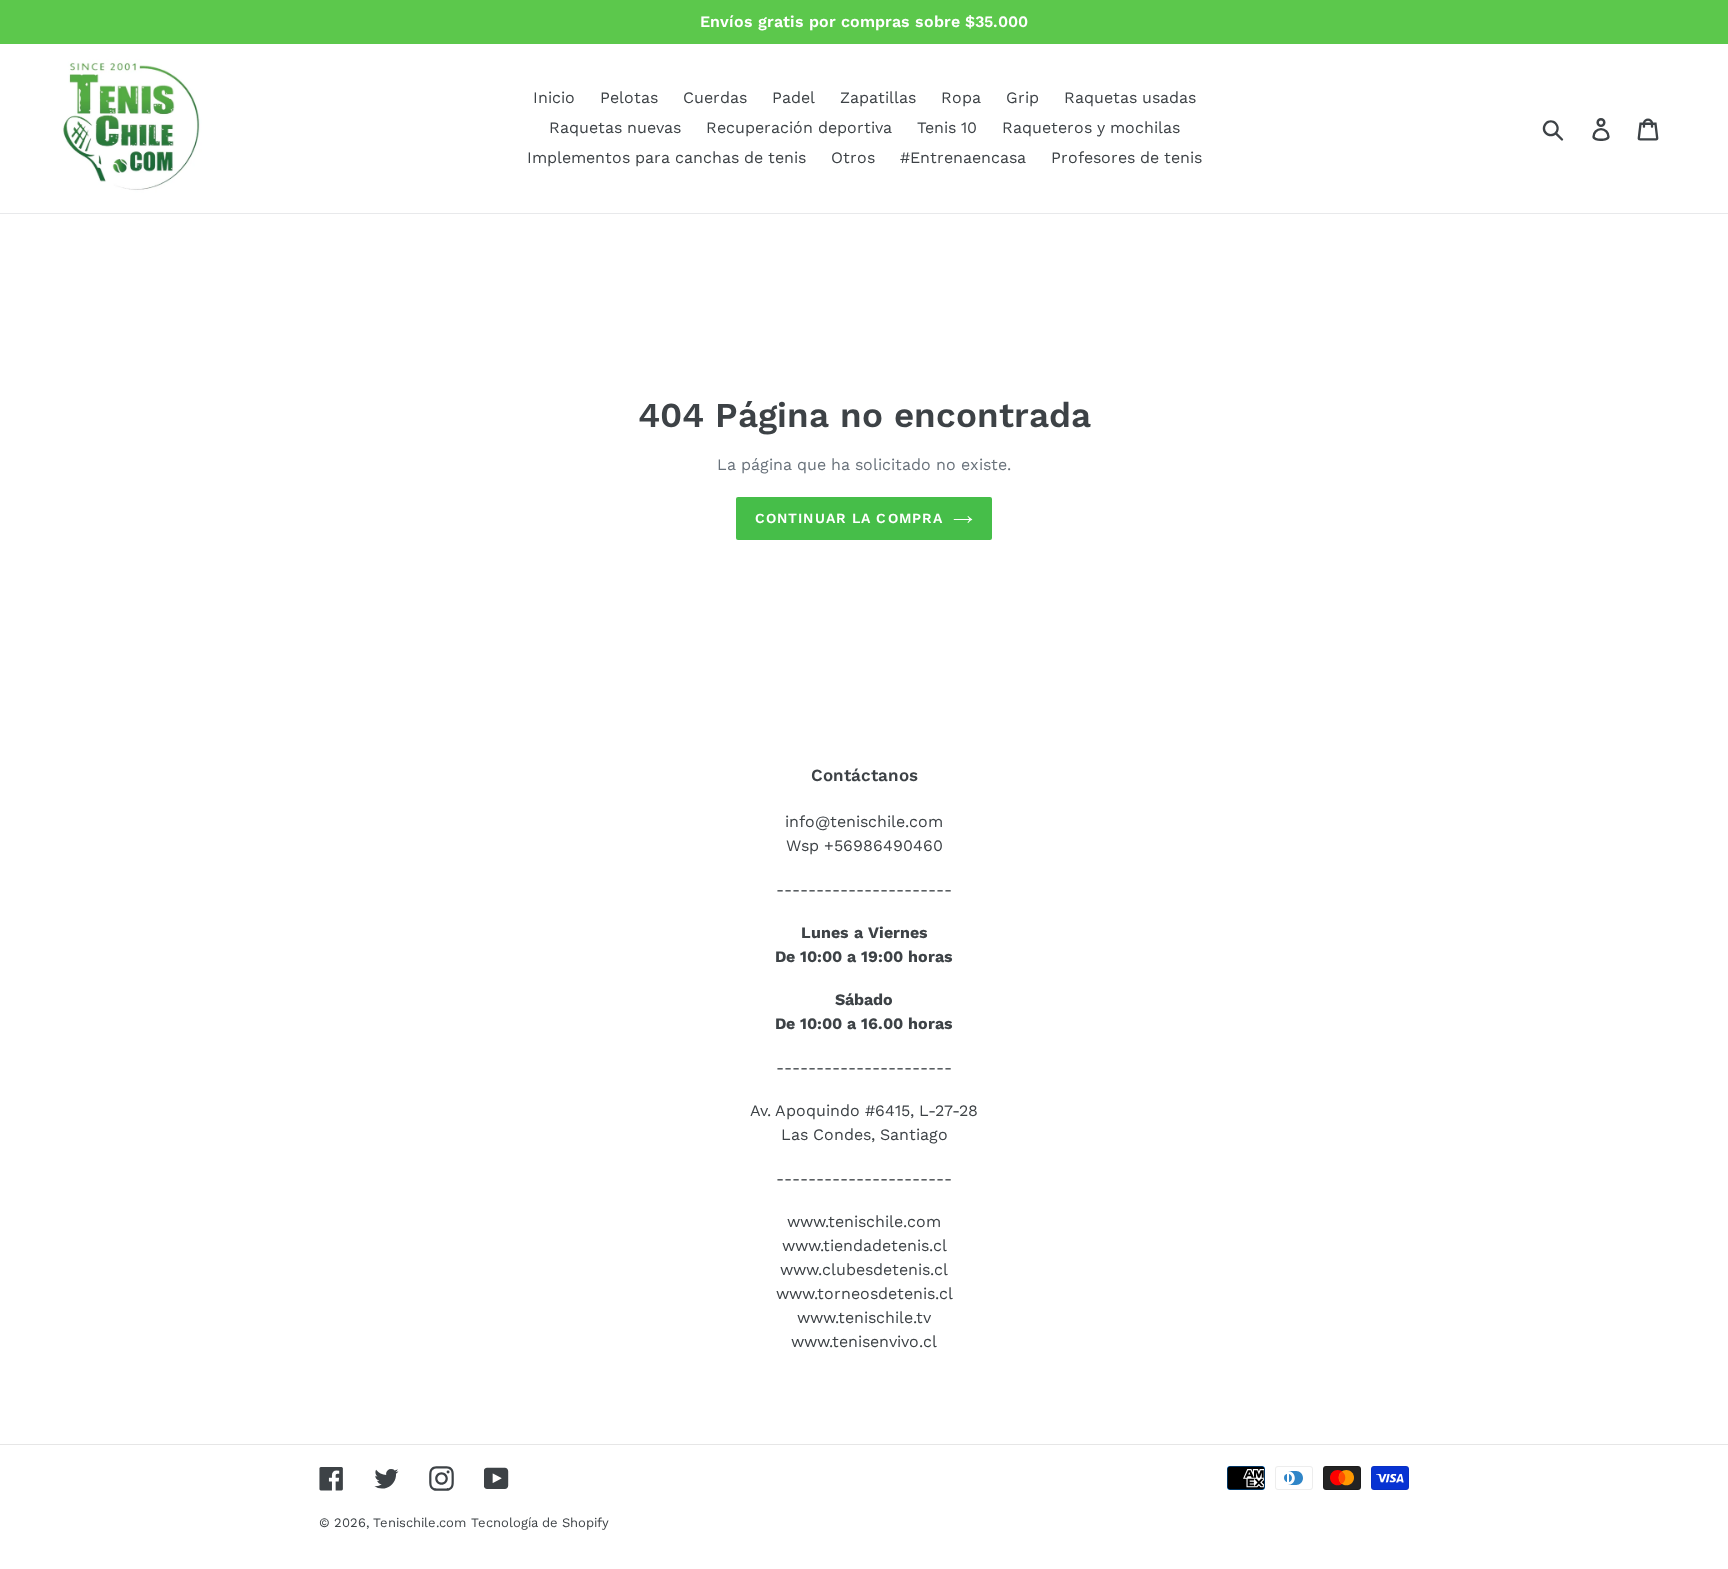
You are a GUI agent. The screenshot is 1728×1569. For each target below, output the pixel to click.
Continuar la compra (849, 518)
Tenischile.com (419, 1522)
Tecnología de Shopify (540, 1522)
